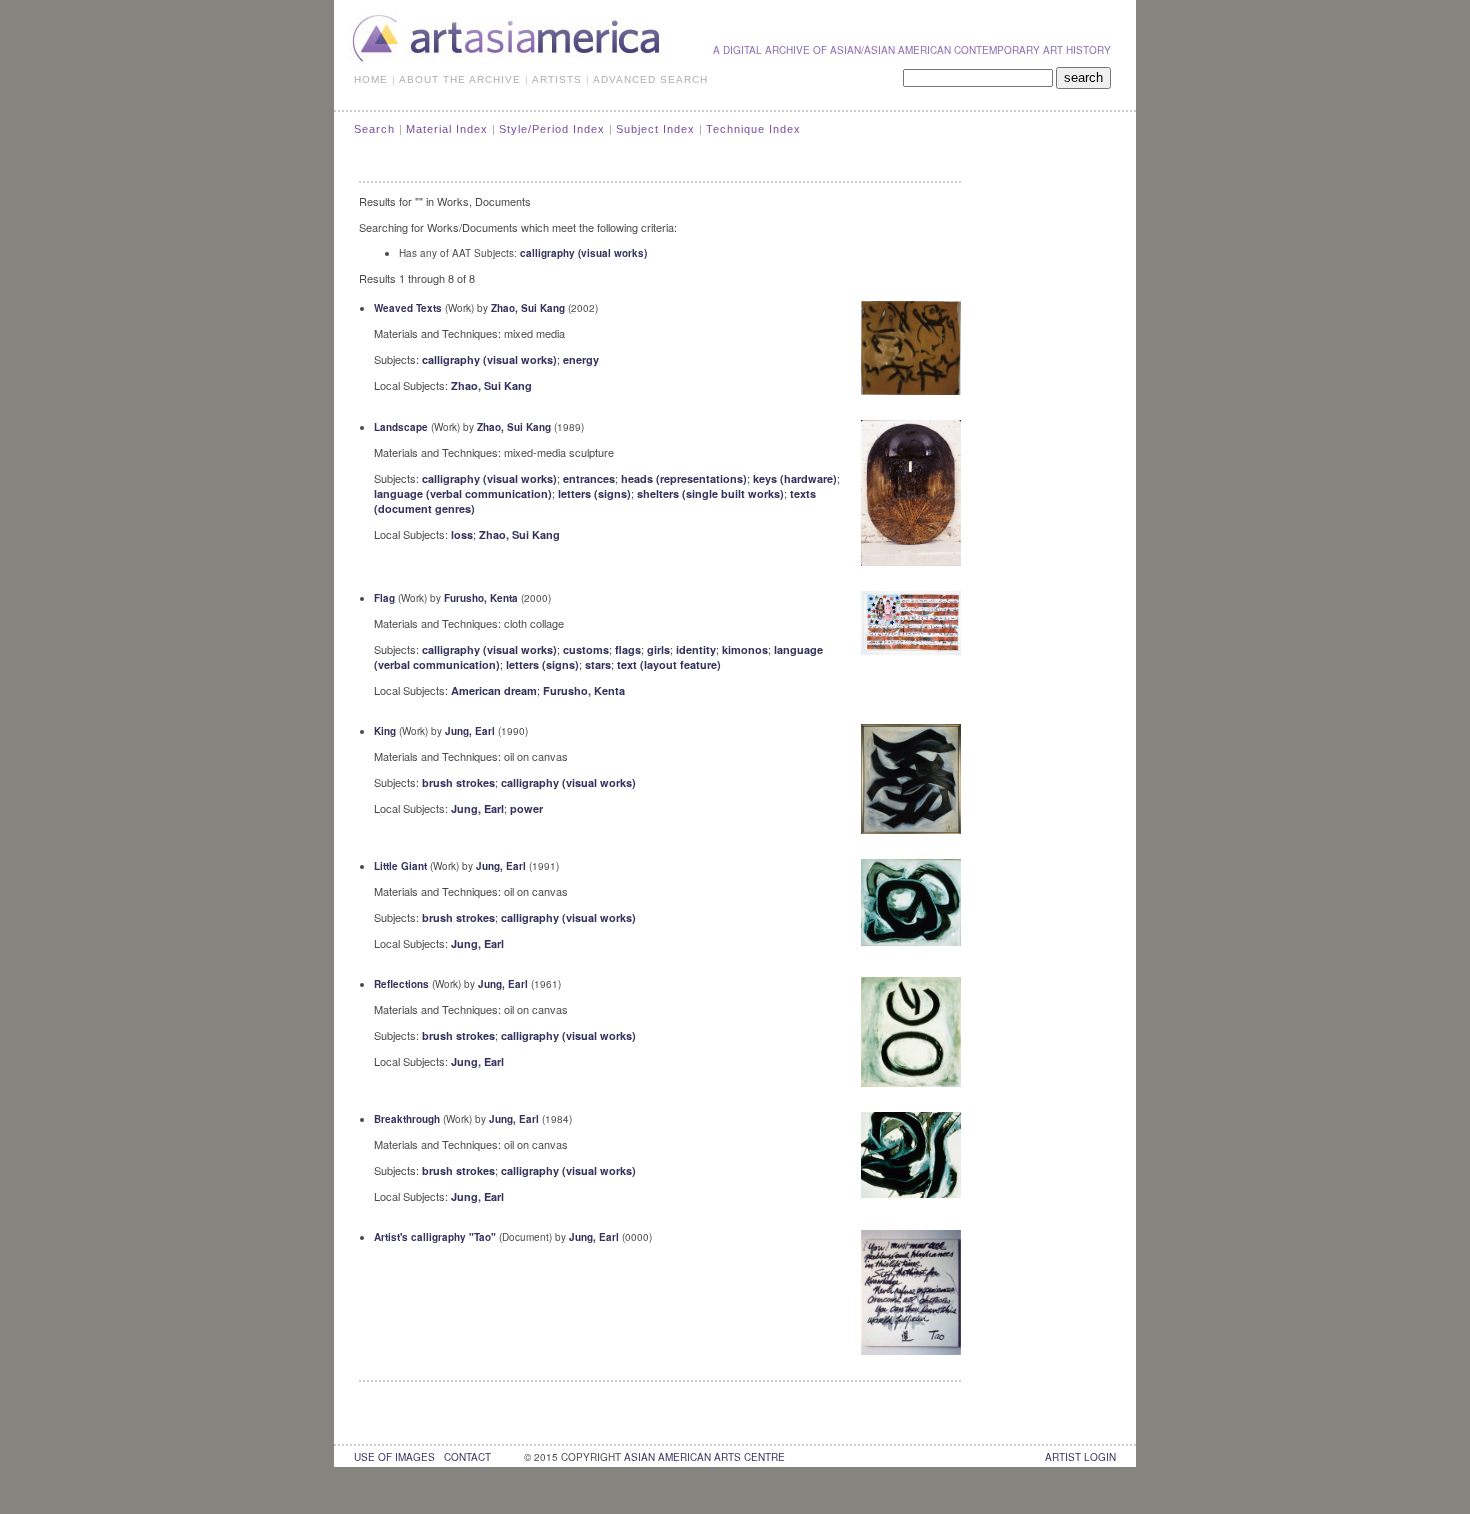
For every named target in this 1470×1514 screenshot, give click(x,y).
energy (581, 359)
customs (586, 649)
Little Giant (400, 866)
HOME (371, 79)
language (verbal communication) (463, 493)
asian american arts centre (704, 1457)
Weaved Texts (408, 308)
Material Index (447, 129)
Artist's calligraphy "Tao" (435, 1237)
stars (598, 664)
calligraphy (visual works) (583, 253)
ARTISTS (557, 79)
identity (696, 649)
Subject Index (655, 129)
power (526, 808)
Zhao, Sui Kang (528, 308)
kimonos (745, 649)
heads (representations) (684, 478)
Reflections (401, 984)
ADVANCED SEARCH (650, 79)
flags (628, 649)
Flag (384, 598)
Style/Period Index (552, 129)
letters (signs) (594, 493)
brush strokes (458, 782)
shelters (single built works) (710, 493)
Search (374, 129)
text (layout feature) (669, 664)
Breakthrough (407, 1119)
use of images (394, 1457)
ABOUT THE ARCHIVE (460, 79)
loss (462, 534)
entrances (589, 478)
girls (658, 649)
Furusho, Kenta (481, 598)
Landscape (401, 427)
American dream (494, 690)
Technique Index (753, 129)
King (385, 731)
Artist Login (1080, 1457)
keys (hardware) (795, 478)
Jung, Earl (470, 731)
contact (467, 1457)
